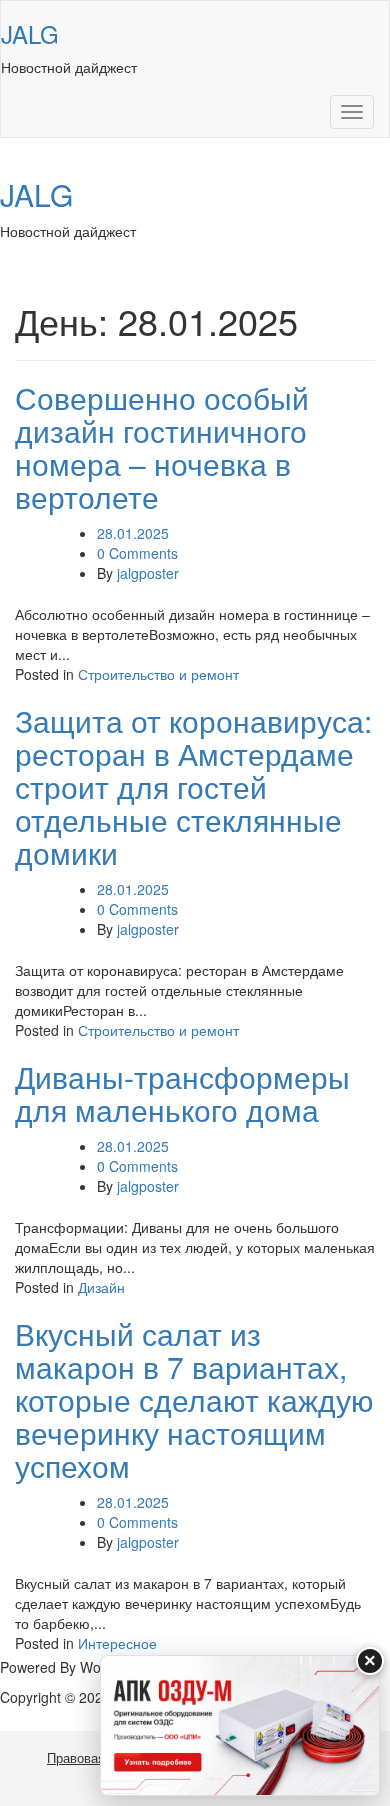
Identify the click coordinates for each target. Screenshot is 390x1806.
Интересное (117, 1643)
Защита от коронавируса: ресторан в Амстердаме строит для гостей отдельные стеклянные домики (193, 786)
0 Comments (137, 553)
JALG (30, 33)
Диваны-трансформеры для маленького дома (182, 1093)
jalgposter (148, 573)
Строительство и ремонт (158, 674)
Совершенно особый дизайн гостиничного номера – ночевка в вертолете (162, 447)
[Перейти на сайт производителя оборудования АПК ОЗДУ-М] (240, 1725)
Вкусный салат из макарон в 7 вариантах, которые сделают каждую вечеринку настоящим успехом (194, 1399)
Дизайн (101, 1287)
